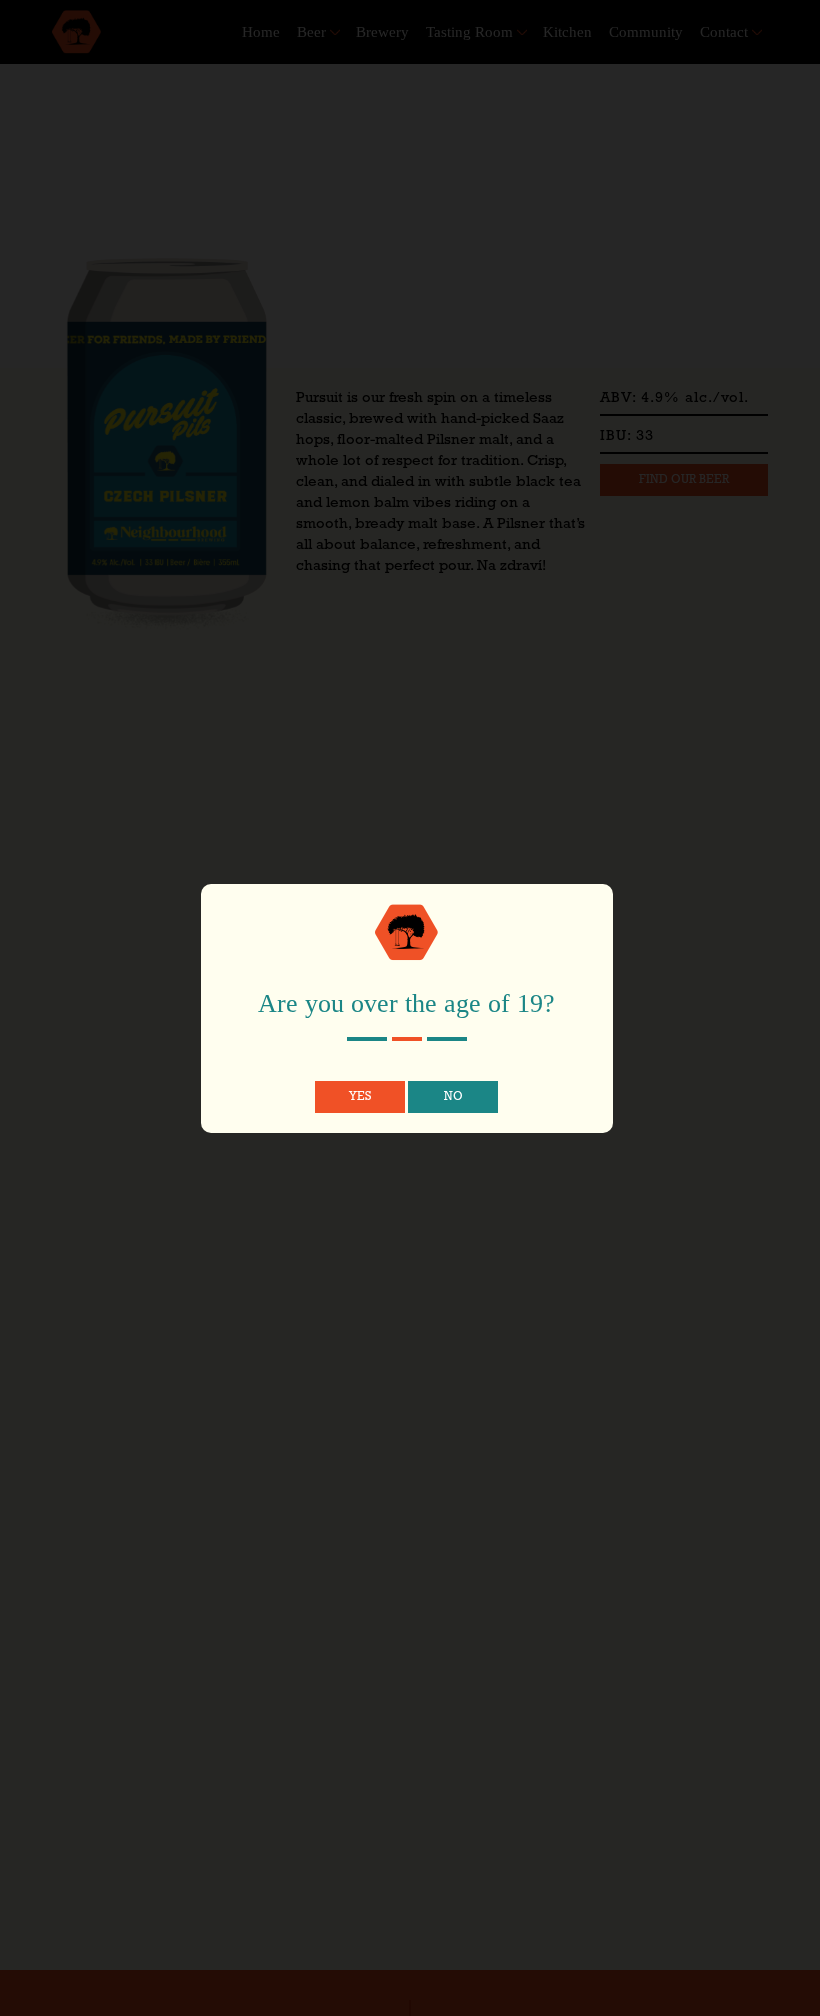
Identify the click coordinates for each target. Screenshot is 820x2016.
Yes (360, 1097)
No (453, 1097)
